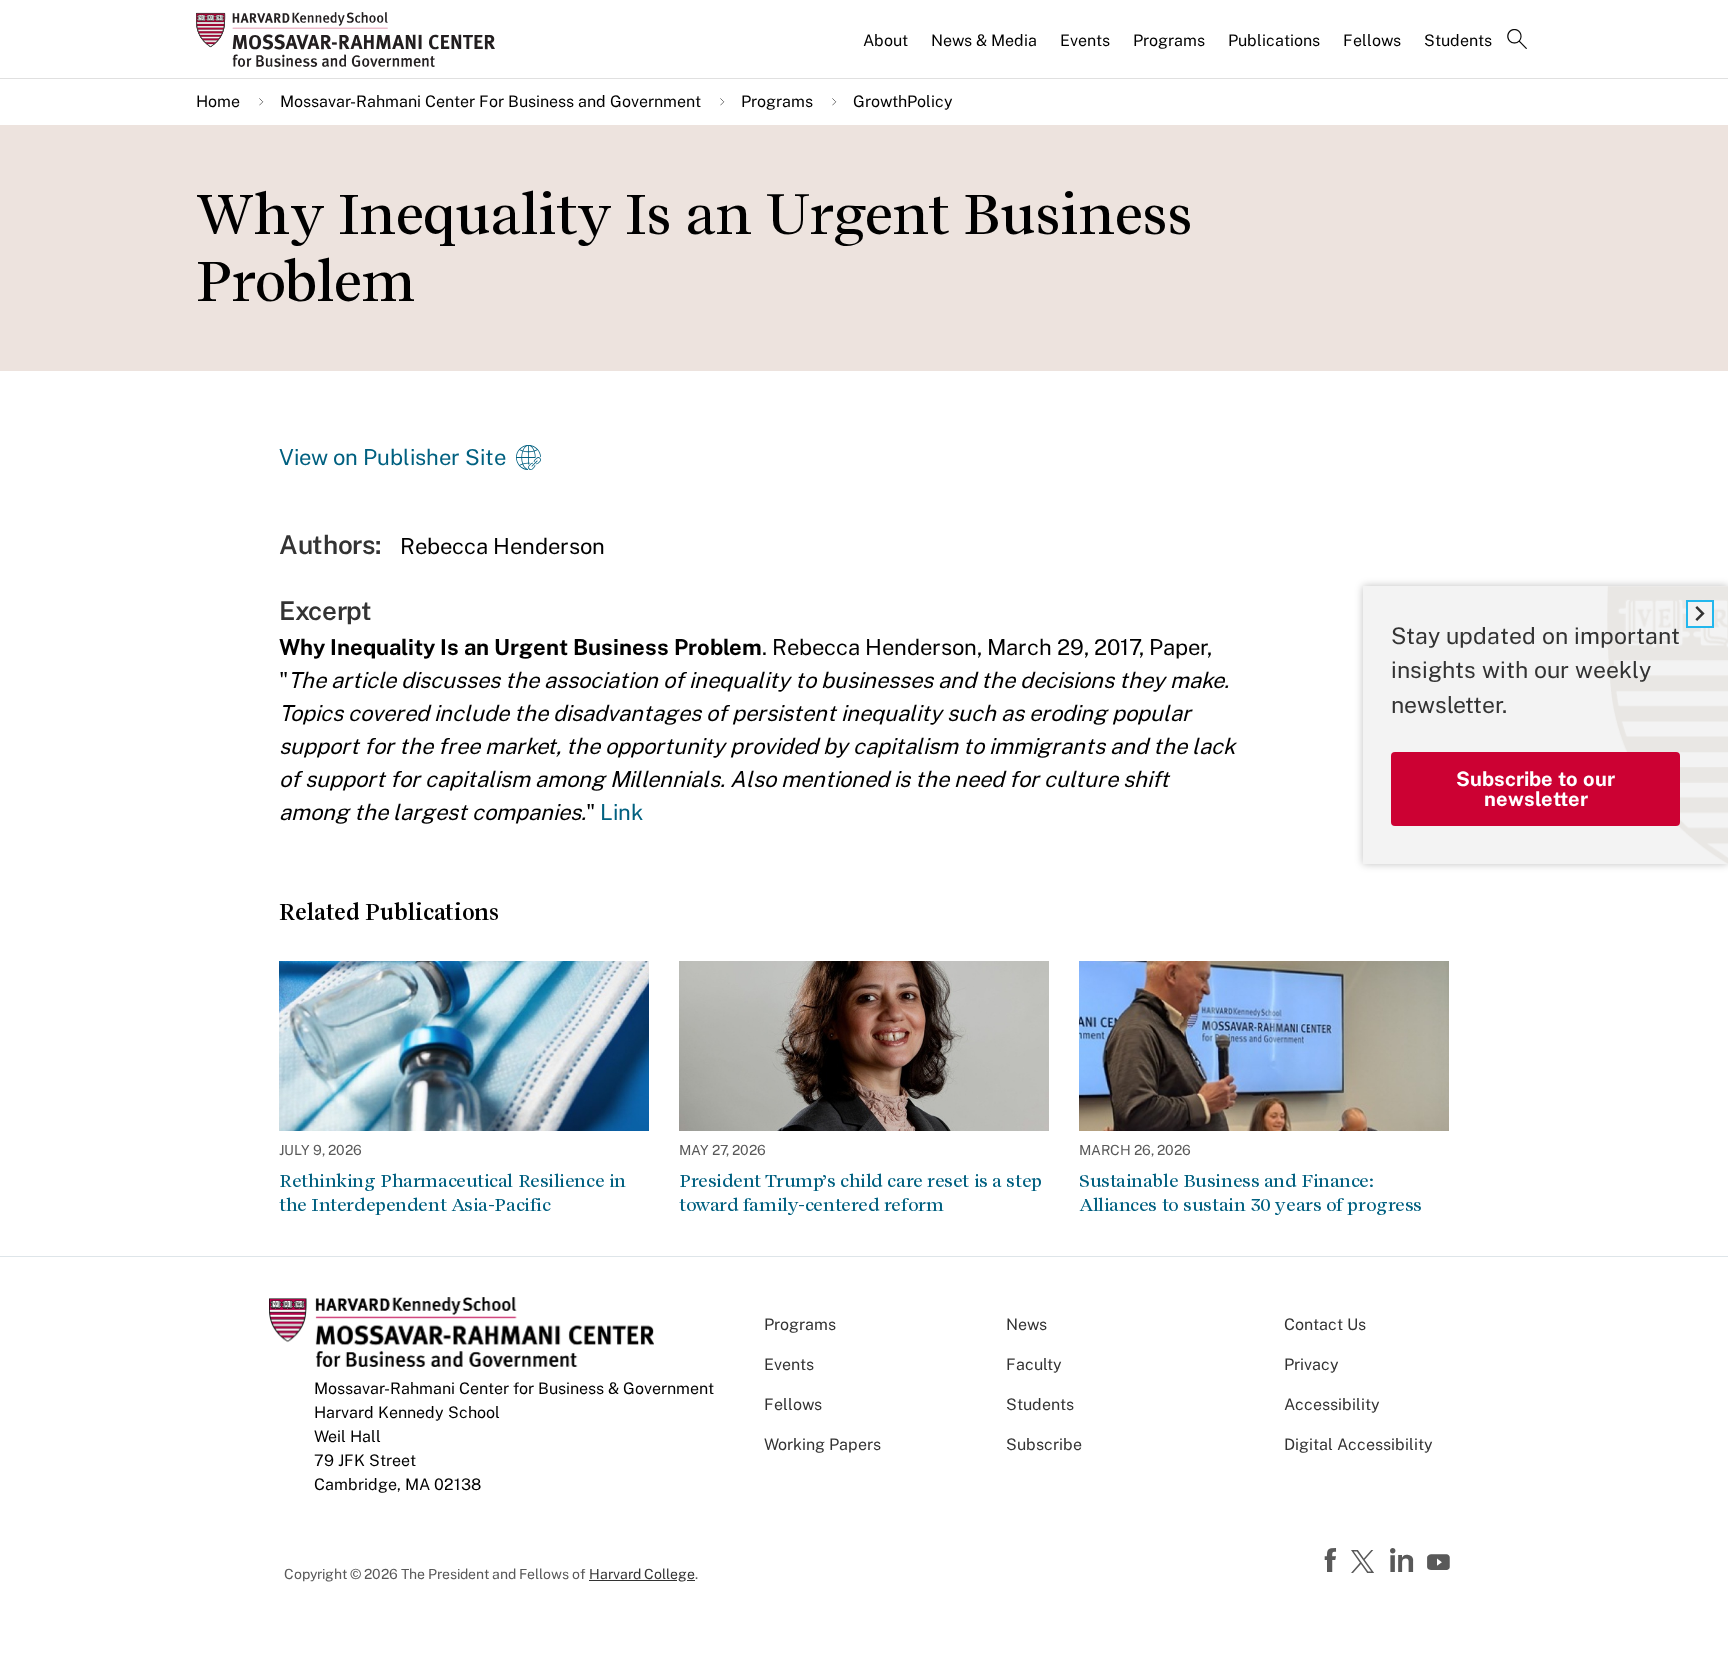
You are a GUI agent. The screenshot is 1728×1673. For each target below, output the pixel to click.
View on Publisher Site (392, 457)
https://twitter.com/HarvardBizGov (1366, 1563)
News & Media (984, 40)
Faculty (1034, 1364)
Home (218, 101)
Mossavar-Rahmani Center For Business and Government (490, 101)
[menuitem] (887, 49)
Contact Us (1325, 1324)
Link (621, 812)
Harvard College (642, 1574)
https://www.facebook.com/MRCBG (1333, 1561)
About (885, 40)
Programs (1169, 40)
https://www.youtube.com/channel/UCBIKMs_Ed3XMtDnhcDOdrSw (1441, 1563)
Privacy (1311, 1364)
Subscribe (1044, 1444)
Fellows (1372, 40)
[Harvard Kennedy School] (352, 39)
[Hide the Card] (1700, 614)
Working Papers (822, 1444)
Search (1517, 41)
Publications (1274, 40)
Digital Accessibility (1358, 1444)
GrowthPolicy (903, 101)
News (1026, 1324)
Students (1458, 40)
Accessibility (1332, 1404)
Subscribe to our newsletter (1535, 789)
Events (1085, 40)
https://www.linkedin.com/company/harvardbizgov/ (1404, 1561)
